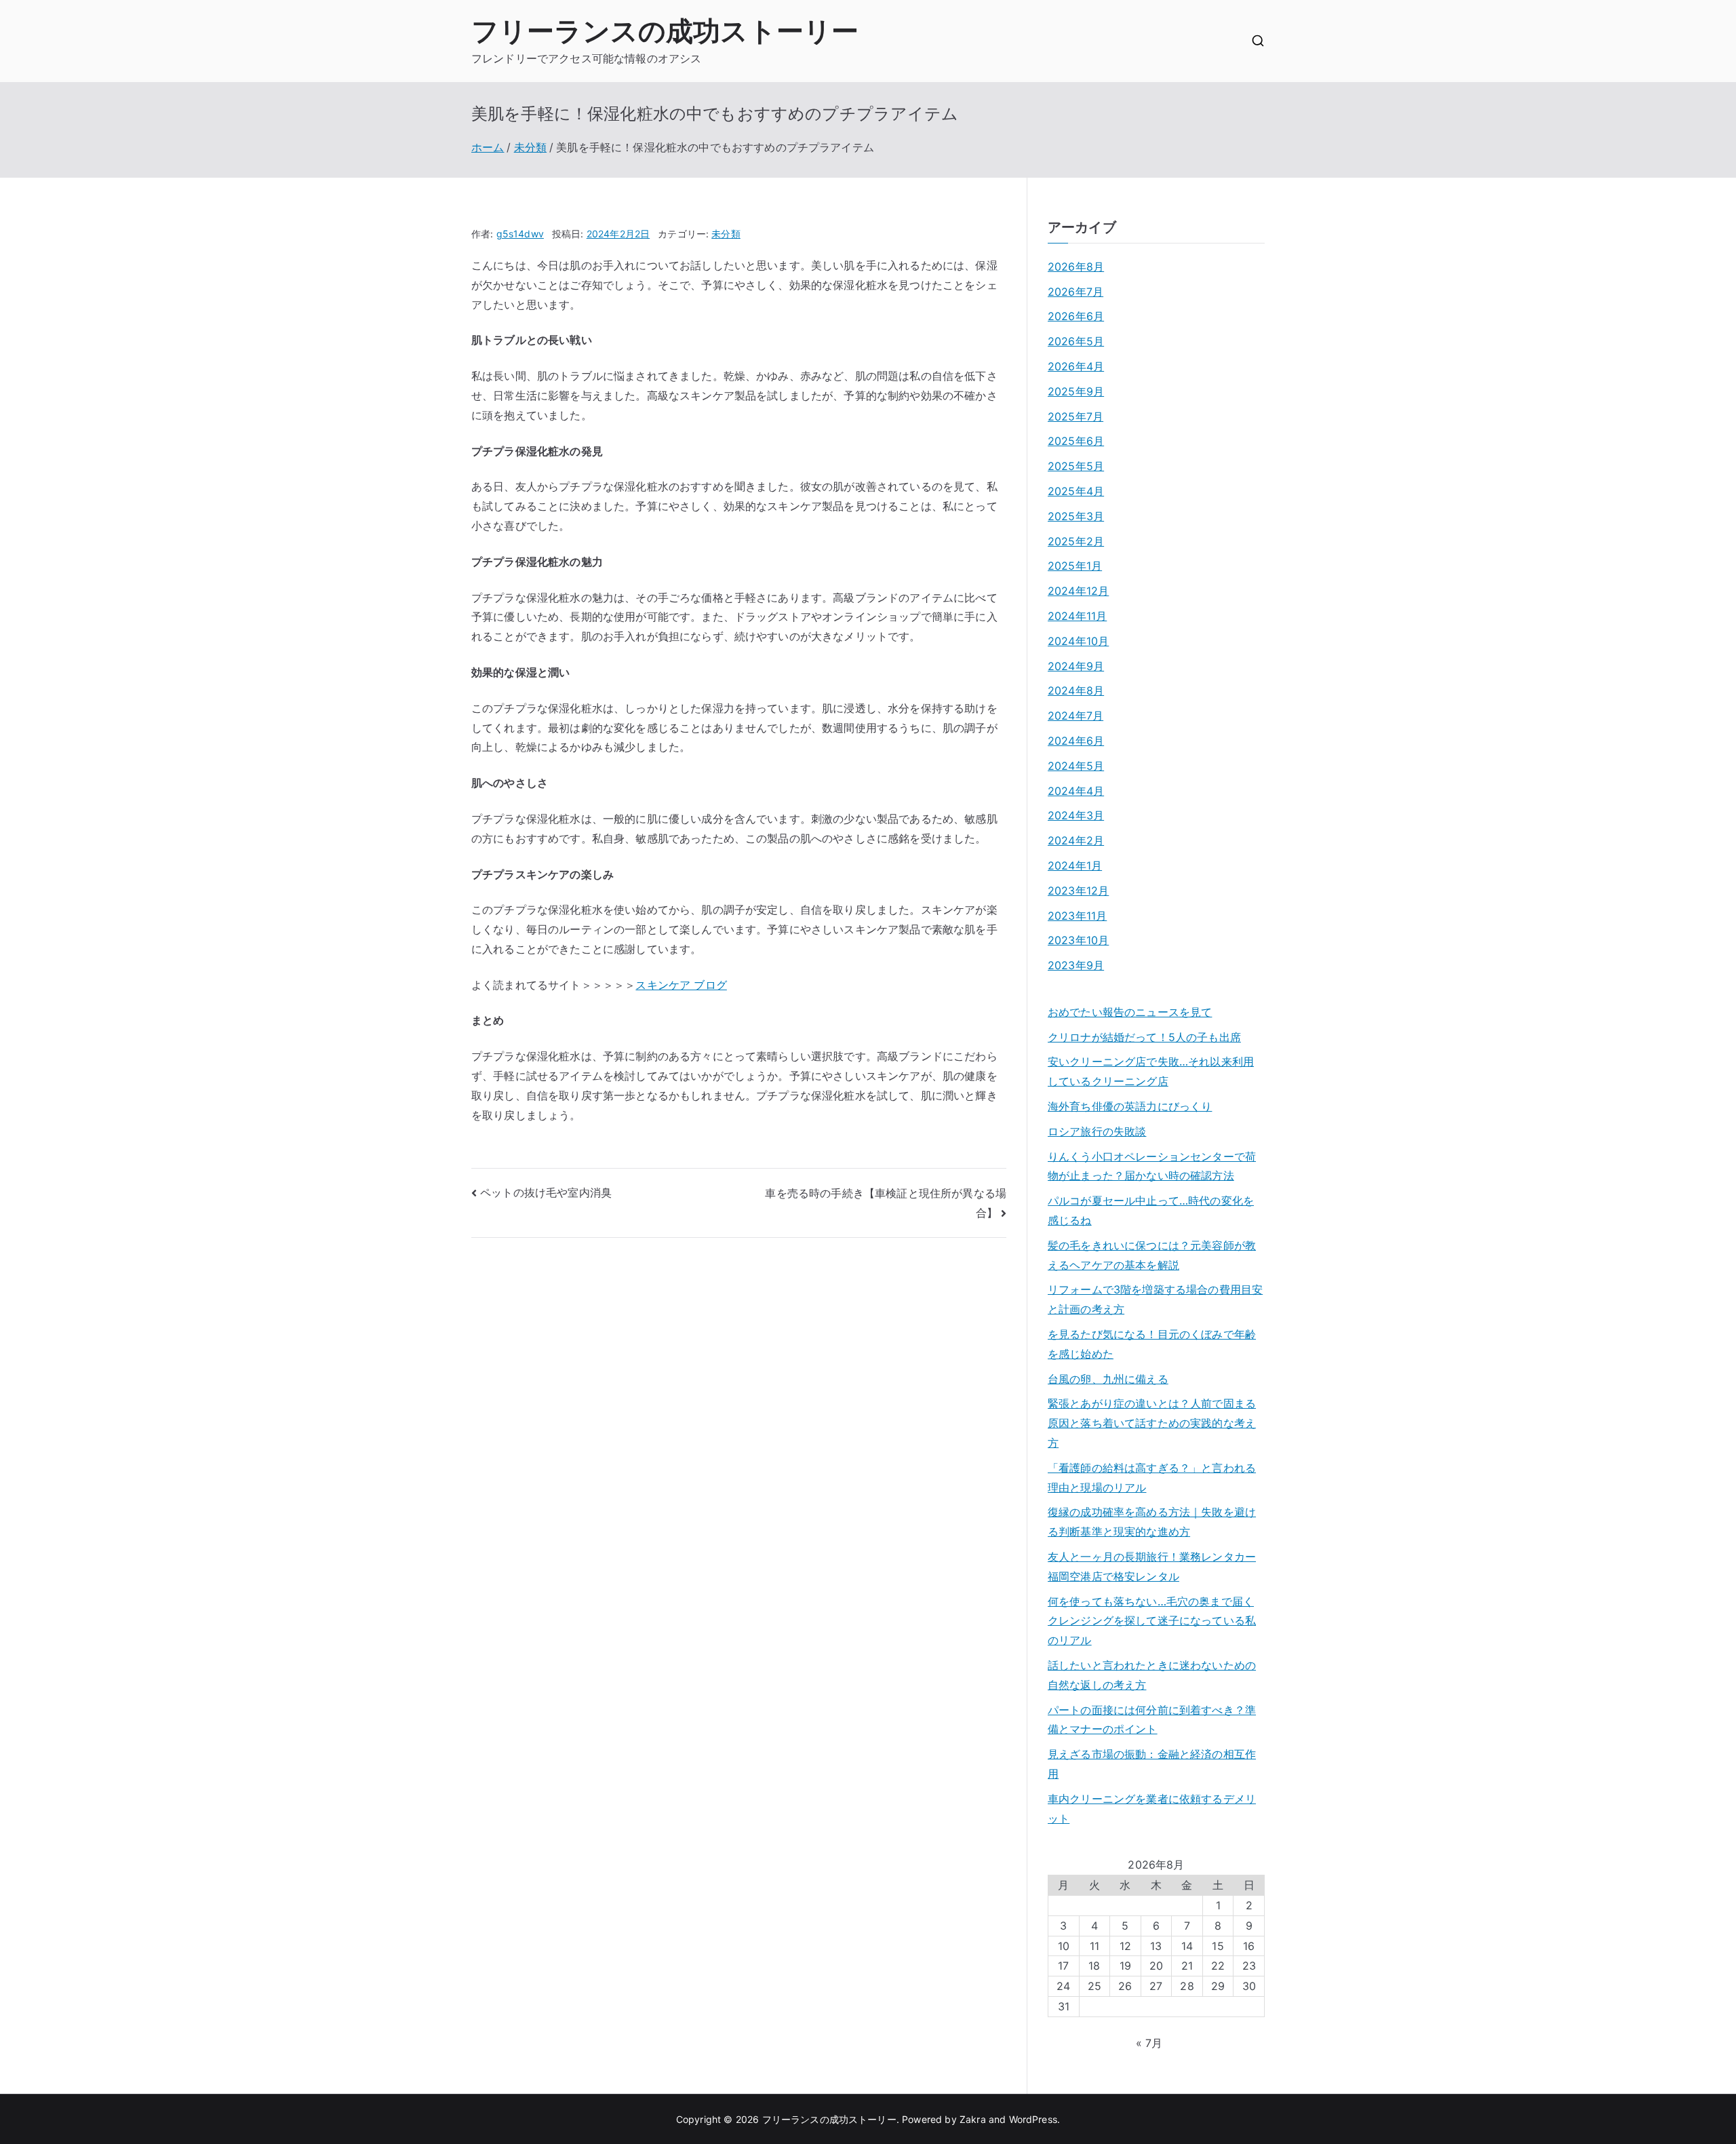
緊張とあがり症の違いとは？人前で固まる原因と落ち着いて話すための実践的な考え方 (1152, 1423)
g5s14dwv (520, 234)
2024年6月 (1076, 741)
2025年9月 (1076, 391)
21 (1187, 1966)
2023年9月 (1076, 965)
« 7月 (1149, 2043)
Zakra (973, 2119)
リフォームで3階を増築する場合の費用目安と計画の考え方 (1155, 1299)
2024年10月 (1078, 641)
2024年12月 (1078, 591)
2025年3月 (1076, 516)
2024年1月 (1075, 865)
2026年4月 (1076, 366)
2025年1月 (1075, 566)
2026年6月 (1076, 316)
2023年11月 (1077, 916)
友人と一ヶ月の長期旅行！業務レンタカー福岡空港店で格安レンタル (1152, 1566)
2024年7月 (1076, 716)
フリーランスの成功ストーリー (665, 31)
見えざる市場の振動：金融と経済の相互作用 (1152, 1764)
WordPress (1033, 2119)
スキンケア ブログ (681, 985)
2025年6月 (1076, 441)
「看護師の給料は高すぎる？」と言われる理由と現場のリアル (1152, 1478)
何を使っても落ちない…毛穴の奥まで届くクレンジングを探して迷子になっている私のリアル (1152, 1621)
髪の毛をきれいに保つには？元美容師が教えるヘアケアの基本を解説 (1152, 1255)
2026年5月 (1076, 341)
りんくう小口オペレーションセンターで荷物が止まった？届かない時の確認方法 (1152, 1166)
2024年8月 (1076, 690)
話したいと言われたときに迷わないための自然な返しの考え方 (1152, 1675)
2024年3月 (1076, 815)
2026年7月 (1076, 292)
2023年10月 (1078, 940)
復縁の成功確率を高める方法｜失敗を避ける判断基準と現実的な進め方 (1152, 1522)
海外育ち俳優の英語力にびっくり (1130, 1106)
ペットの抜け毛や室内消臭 (546, 1192)
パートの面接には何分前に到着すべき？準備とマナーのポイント (1152, 1720)
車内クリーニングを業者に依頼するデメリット (1152, 1809)
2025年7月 (1076, 416)
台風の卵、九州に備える (1108, 1379)
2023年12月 (1078, 891)
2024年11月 (1077, 616)
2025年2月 (1076, 541)
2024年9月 (1076, 666)
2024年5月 (1076, 766)
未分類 (726, 234)
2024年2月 (1076, 840)
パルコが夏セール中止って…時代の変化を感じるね (1151, 1210)
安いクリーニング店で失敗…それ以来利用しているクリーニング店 (1151, 1071)
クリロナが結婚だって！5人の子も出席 (1144, 1037)
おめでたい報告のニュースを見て (1130, 1012)
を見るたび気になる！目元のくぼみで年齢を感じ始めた (1152, 1344)
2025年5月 (1076, 466)
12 (1125, 1946)
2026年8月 (1076, 267)
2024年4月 (1076, 791)
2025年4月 (1076, 491)
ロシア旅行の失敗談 (1097, 1131)
